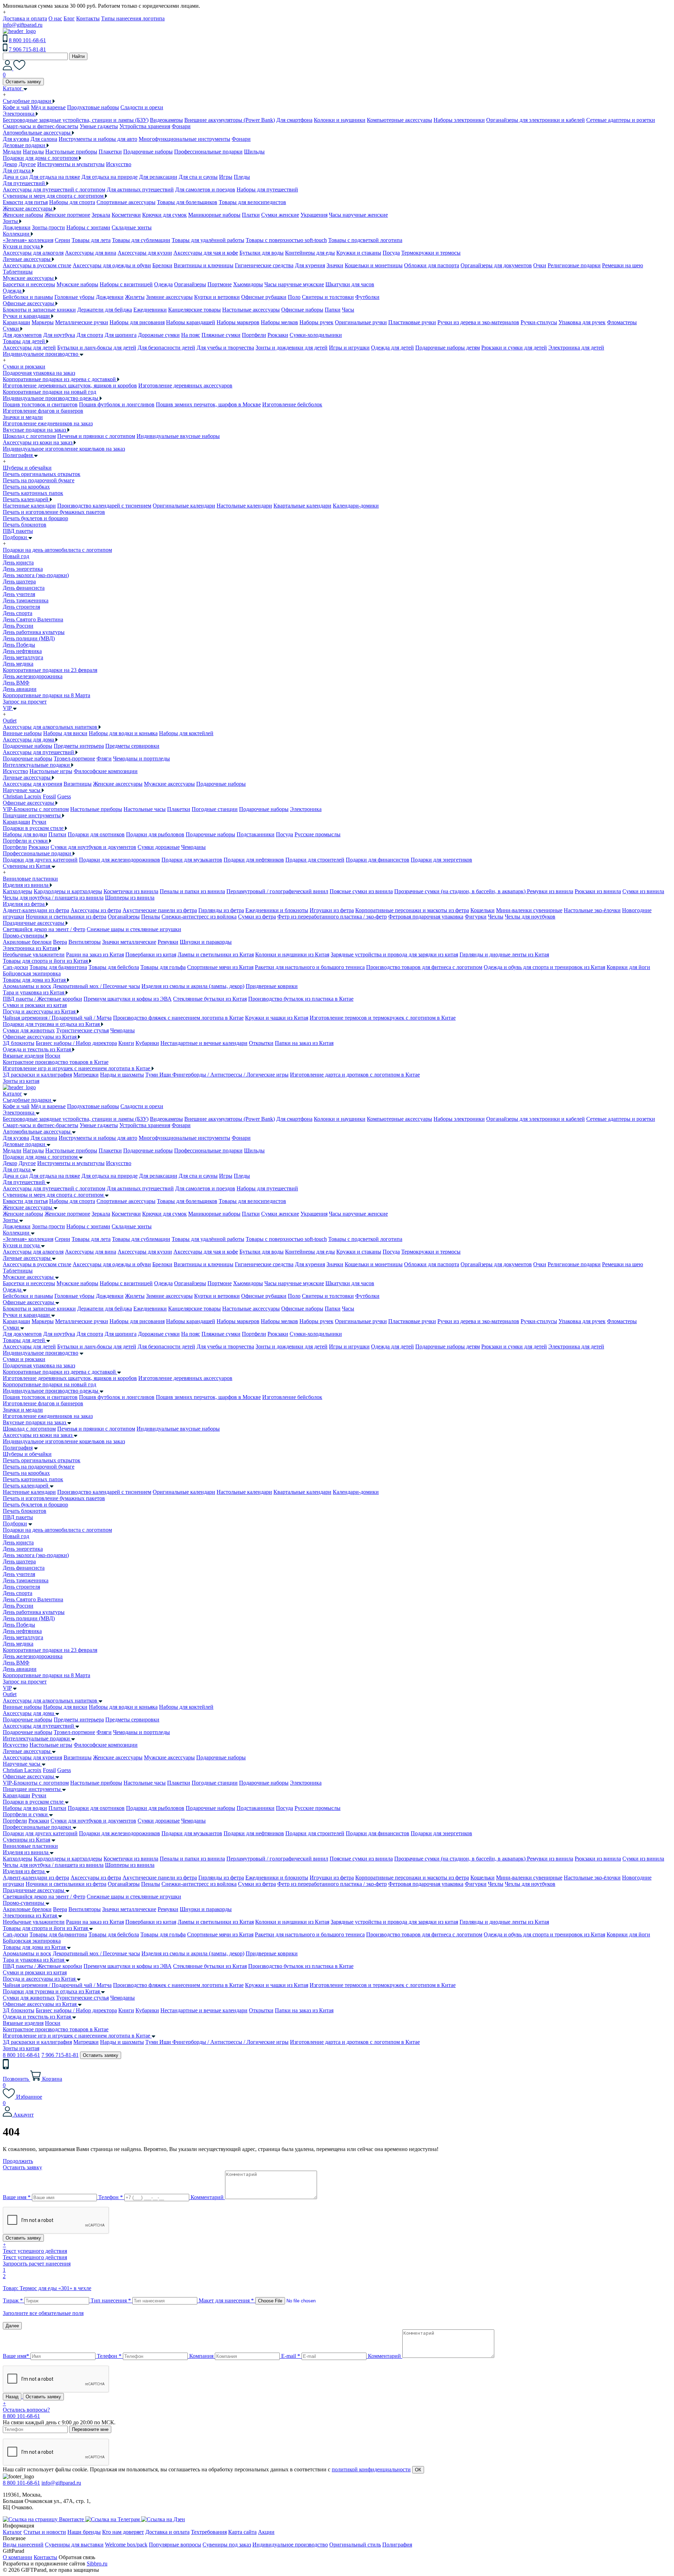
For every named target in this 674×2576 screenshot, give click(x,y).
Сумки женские (280, 215)
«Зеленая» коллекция (28, 240)
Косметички (126, 215)
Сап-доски (15, 967)
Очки (540, 265)
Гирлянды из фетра (221, 910)
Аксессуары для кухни (145, 253)
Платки (251, 215)
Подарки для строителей (315, 860)
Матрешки (86, 1075)
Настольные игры (51, 771)
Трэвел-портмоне (74, 759)
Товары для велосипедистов (252, 202)
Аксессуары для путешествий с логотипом (54, 189)
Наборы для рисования (137, 322)
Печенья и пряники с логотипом (96, 436)
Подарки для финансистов (378, 860)
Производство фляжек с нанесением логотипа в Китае (178, 1018)
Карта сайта (242, 2532)
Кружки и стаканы (359, 253)
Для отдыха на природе (110, 177)
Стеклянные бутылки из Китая (210, 999)
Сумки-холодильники (316, 335)
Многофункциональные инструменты (184, 139)
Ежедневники (150, 310)
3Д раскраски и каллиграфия (37, 1075)
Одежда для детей (392, 348)
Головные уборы (74, 297)
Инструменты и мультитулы (71, 164)
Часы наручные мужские (294, 284)
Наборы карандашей (191, 322)
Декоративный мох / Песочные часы (96, 986)
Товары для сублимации (141, 240)
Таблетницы (18, 272)
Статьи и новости (45, 2532)
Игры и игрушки (349, 348)
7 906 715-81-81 (27, 49)
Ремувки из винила (550, 891)
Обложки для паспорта (432, 265)
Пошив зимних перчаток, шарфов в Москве (208, 404)
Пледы (242, 177)
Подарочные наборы (148, 152)
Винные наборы (22, 733)
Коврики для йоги (628, 967)
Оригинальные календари (184, 506)
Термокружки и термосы (431, 253)
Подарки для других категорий (40, 860)
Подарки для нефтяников (254, 860)
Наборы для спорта (72, 202)
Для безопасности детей (166, 348)
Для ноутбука (59, 335)
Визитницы (78, 784)
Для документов (22, 335)
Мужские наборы (77, 284)
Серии (62, 240)
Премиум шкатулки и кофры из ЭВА (128, 999)
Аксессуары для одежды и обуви (112, 265)
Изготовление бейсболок (292, 404)
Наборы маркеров (238, 322)
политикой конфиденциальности (371, 2469)
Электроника (306, 809)
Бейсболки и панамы (28, 297)
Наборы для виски (65, 733)
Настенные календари (29, 506)
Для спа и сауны (198, 177)
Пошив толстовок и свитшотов (40, 404)
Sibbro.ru (97, 2564)
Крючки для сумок (164, 215)
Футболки (367, 297)
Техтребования (209, 2532)
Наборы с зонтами (88, 227)
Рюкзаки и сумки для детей (514, 348)
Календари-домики (356, 506)
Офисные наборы (302, 310)
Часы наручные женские (358, 215)
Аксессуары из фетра (96, 910)
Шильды (254, 152)
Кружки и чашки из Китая (277, 1018)
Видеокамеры (166, 120)
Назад (12, 2397)
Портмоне (220, 284)
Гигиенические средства (264, 265)
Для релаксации (158, 177)
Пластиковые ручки (412, 322)
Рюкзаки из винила (598, 891)
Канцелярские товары (194, 310)
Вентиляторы (85, 942)
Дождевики (17, 227)
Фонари (181, 126)
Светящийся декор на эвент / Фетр (44, 929)
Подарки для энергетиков (441, 860)
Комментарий (207, 2197)
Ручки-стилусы (539, 322)
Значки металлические (129, 942)
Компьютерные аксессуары (399, 120)
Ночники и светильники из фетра (66, 917)
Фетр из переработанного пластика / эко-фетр (332, 917)
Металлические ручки (82, 322)
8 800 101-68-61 (27, 40)
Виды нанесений (23, 2545)
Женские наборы (23, 215)
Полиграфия (18, 1448)
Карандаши (16, 322)
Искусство (119, 164)
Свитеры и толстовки (328, 297)
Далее (12, 2326)
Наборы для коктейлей (186, 733)
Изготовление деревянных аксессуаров (185, 385)
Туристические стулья (82, 1030)
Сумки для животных (29, 1030)
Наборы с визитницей (126, 284)
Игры (226, 177)
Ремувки (168, 942)
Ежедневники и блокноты (277, 910)
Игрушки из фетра (332, 910)
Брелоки (162, 265)
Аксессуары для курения (32, 784)
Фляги (104, 759)
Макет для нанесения (226, 2300)
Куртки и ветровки (217, 297)
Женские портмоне (67, 215)
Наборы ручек (316, 322)
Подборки (15, 1524)
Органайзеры (190, 284)
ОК (418, 2470)
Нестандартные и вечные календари (204, 1043)
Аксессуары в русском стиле (37, 265)
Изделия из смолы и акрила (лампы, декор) (193, 986)
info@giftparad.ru (23, 25)
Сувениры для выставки (74, 2545)
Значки (335, 265)
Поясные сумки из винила (361, 891)
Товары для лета (91, 240)
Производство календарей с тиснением (104, 506)
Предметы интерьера (79, 746)
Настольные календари (244, 506)
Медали (12, 152)
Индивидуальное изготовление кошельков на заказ (64, 449)
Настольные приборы (71, 152)
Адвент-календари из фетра (36, 910)
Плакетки (110, 152)
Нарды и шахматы (122, 1075)
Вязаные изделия (23, 1056)
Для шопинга (121, 335)
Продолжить (18, 2161)
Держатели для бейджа (105, 310)
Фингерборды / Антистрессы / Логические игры (230, 1075)
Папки (333, 310)
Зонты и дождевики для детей (292, 348)
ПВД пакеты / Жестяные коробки (42, 999)
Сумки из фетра (257, 917)
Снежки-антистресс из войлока (199, 917)
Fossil (49, 796)
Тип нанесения (111, 2300)
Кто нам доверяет (123, 2532)
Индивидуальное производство (41, 1353)
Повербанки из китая (151, 954)
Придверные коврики (272, 986)
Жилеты (135, 297)
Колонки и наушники (340, 120)
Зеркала (101, 215)
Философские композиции (106, 771)
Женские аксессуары (118, 784)
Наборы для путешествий (267, 189)
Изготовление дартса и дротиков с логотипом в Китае (355, 1075)
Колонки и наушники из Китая (292, 954)
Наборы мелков (279, 322)
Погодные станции (215, 809)
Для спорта (90, 335)
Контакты (88, 18)
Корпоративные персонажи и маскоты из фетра (412, 910)
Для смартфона (294, 120)
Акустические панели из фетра (160, 910)
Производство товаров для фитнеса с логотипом (424, 967)
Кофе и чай (16, 107)
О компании (18, 2557)
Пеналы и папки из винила (192, 891)
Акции (266, 2532)
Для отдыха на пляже (55, 177)
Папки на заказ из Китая (304, 1043)
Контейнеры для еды (310, 253)
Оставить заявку (23, 82)
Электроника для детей (576, 348)
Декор (10, 164)
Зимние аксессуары (169, 297)
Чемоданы (193, 847)
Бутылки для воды (262, 253)
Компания (201, 2356)
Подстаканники (256, 834)
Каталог (12, 1094)
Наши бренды (84, 2532)
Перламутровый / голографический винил (277, 891)
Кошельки (483, 910)
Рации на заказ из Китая (95, 954)
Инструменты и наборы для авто (98, 139)
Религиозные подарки (574, 265)
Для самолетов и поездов (205, 189)
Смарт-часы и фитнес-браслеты (41, 126)
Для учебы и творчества (225, 348)
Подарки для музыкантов (192, 860)
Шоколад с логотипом (29, 436)
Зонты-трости (48, 227)
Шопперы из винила (130, 898)
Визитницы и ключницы (204, 265)
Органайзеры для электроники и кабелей (536, 120)
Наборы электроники (459, 120)
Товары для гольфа (163, 967)
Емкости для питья (25, 202)
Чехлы (496, 917)
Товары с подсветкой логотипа (365, 240)
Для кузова (16, 139)
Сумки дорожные (159, 847)
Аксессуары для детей (29, 348)
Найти (78, 56)
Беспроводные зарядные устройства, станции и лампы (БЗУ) (76, 120)
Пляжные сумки (221, 335)
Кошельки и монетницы (374, 265)
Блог (69, 18)
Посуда (391, 253)
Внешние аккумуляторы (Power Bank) (230, 120)
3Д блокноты (19, 1043)
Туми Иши (159, 1075)
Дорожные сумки (159, 335)
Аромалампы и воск (27, 986)
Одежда (163, 284)
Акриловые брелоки (27, 942)
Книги (126, 1043)
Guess (64, 796)
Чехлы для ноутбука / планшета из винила (53, 898)
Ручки (39, 822)
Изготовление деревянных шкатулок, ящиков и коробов (70, 385)
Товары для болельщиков (187, 202)
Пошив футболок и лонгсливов (117, 404)
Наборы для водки (25, 834)
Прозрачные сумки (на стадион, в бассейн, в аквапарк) (461, 891)
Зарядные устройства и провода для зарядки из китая (394, 954)
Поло (294, 297)
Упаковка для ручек (582, 322)
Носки (53, 1056)
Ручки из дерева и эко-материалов (478, 322)
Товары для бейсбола (114, 967)
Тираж (13, 2300)
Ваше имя (17, 2197)
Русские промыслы (318, 834)
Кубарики (147, 1043)
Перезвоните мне (90, 2429)
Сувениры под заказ (227, 2545)
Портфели (254, 335)
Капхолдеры (18, 891)
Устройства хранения (145, 126)
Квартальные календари (302, 506)
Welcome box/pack (126, 2545)
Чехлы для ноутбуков (530, 917)
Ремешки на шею (623, 265)
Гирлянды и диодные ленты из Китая (504, 954)
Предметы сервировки (132, 746)
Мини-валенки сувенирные (529, 910)
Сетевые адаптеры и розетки (621, 120)
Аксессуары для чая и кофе (206, 253)
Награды (33, 152)
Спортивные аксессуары (126, 202)
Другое (27, 164)
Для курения (310, 265)
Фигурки (476, 917)
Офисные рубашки (264, 297)
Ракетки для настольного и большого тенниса (310, 967)
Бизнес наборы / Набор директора (76, 1043)
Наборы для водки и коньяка (123, 733)
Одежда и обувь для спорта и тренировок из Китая (544, 967)
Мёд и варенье (48, 107)
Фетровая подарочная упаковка (426, 917)
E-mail (291, 2356)
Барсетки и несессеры (29, 284)
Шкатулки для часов (350, 284)
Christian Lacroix (22, 796)
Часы (348, 310)
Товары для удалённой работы (208, 240)
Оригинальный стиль (355, 2545)
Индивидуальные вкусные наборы (178, 436)
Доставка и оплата (25, 18)
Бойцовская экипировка (32, 973)
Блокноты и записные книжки (39, 310)
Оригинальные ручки (361, 322)
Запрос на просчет (25, 1682)
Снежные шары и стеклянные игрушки (134, 929)
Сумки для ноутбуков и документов (93, 847)
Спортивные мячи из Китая (220, 967)
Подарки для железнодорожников (120, 860)
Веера (60, 942)
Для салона (44, 139)
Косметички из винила (131, 891)
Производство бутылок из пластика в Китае (301, 999)
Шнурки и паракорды (206, 942)
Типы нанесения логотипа (133, 18)
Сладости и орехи (142, 107)
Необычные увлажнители (34, 954)
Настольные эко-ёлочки (592, 910)
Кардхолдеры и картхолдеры (68, 891)
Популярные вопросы (175, 2545)
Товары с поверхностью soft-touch (286, 240)
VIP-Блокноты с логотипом (36, 809)
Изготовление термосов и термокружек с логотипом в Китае (383, 1018)
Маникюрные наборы (214, 215)
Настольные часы (145, 809)
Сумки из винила (643, 891)
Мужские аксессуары (169, 784)
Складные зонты (132, 227)
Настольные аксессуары (251, 310)
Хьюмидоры (248, 284)
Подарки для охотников (96, 834)
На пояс (191, 335)
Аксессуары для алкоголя (33, 253)
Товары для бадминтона (58, 967)
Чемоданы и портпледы (141, 759)
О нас (55, 18)
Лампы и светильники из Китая (216, 954)
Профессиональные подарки (208, 152)
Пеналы (151, 917)
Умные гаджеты (99, 126)
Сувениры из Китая (27, 1840)
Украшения (314, 215)
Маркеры (43, 322)
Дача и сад (15, 177)
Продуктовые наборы (93, 107)
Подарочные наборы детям (448, 348)
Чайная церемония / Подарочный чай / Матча (57, 1018)
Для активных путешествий (140, 189)
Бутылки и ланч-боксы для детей (97, 348)
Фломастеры (622, 322)
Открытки (261, 1043)
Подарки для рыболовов (155, 834)
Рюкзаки (278, 335)
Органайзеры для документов (496, 265)
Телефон (111, 2197)
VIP (7, 1688)
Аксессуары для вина (91, 253)
